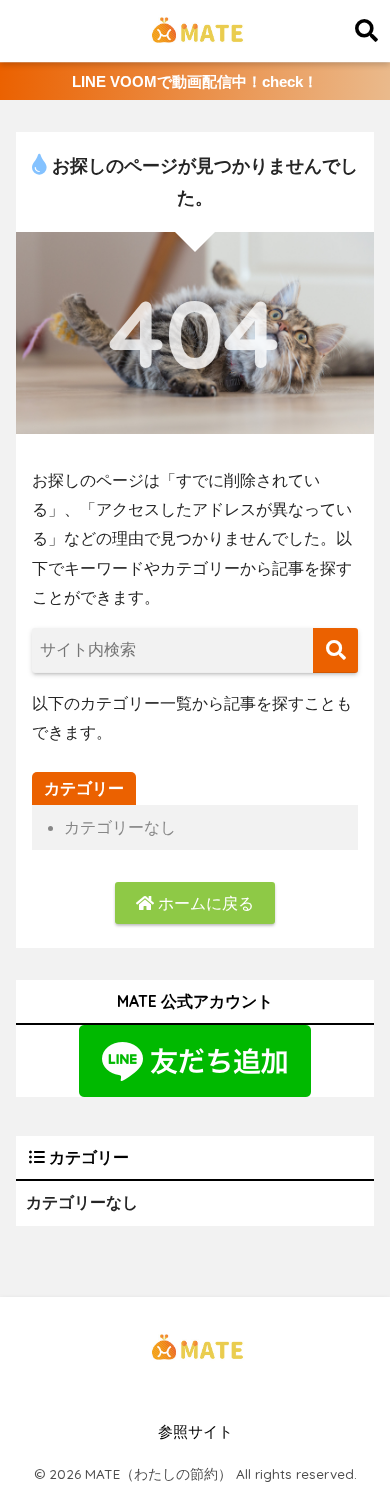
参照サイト (195, 1432)
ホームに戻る (204, 903)
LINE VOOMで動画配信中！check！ (195, 81)
